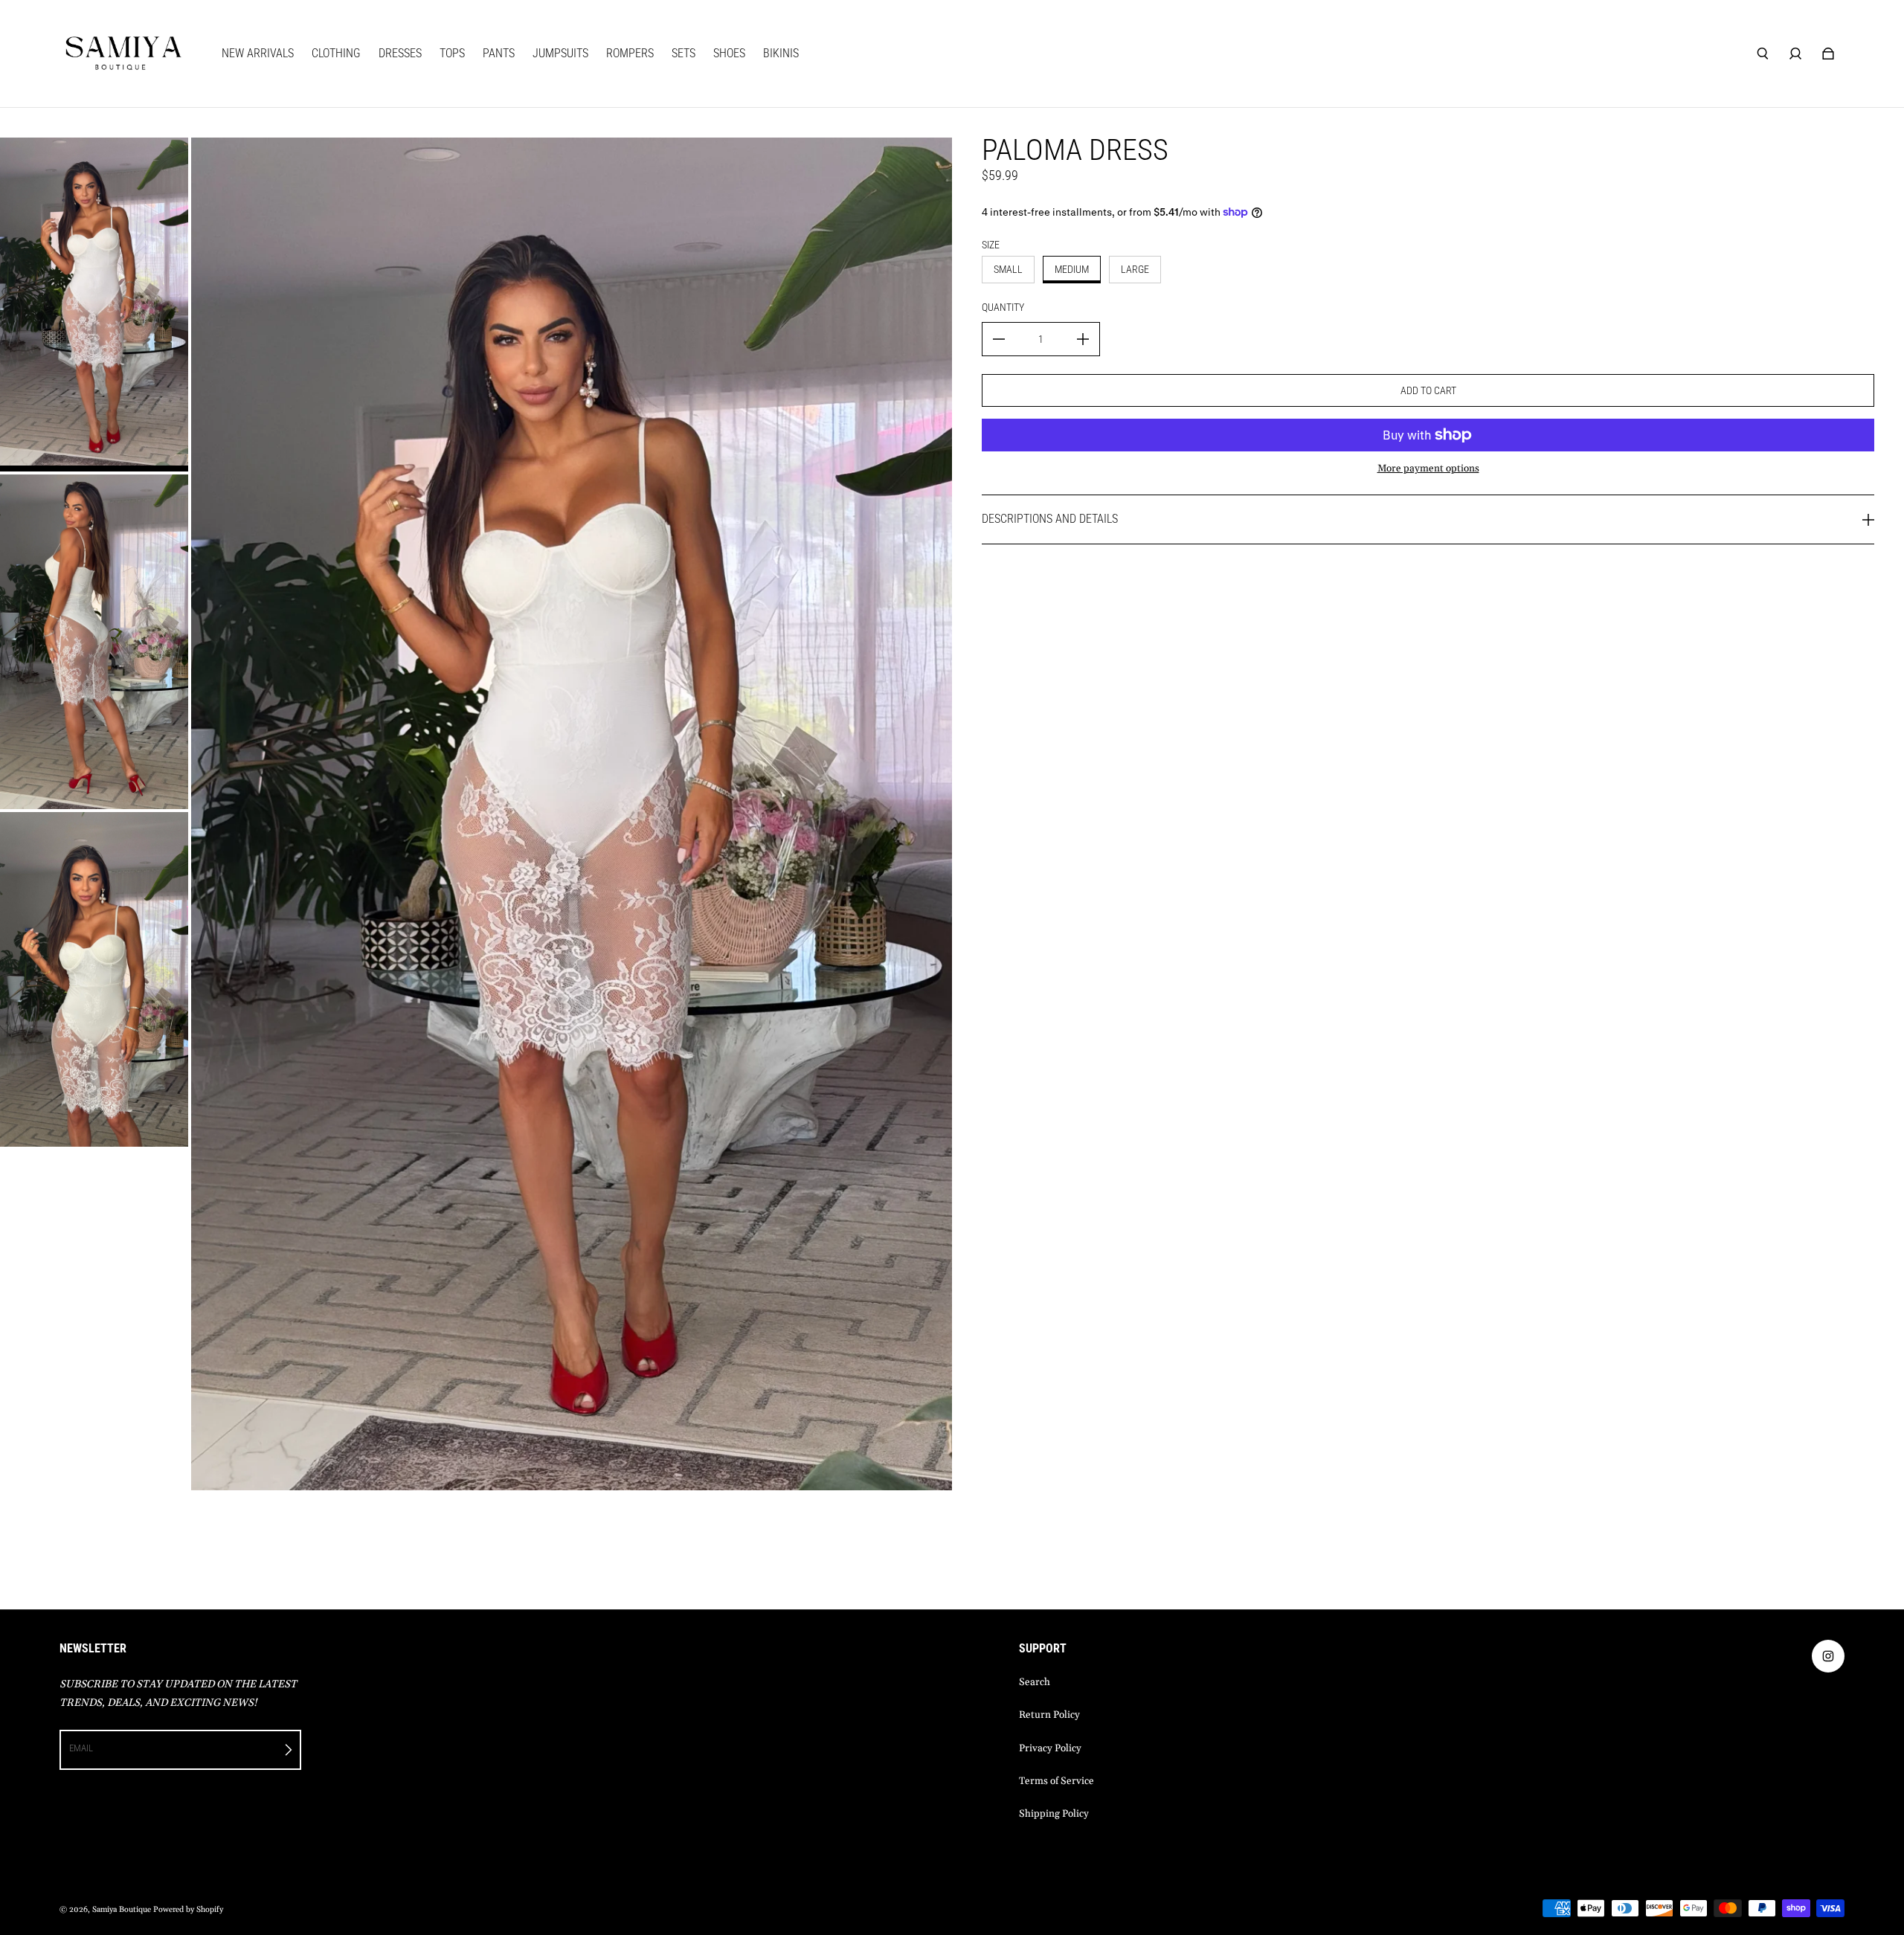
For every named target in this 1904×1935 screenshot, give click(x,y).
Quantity (1003, 307)
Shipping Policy (1054, 1814)
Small (1008, 269)
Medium (1072, 269)
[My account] (1795, 54)
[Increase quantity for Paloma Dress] (1083, 339)
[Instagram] (1828, 1656)
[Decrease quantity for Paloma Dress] (999, 339)
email (81, 1748)
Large (1135, 269)
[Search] (1763, 54)
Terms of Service (1056, 1781)
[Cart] (1828, 54)
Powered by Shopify (188, 1910)
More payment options (1428, 469)
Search (1035, 1683)
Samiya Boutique (122, 1910)
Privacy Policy (1050, 1749)
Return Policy (1049, 1715)
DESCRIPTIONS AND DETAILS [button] (1050, 519)
